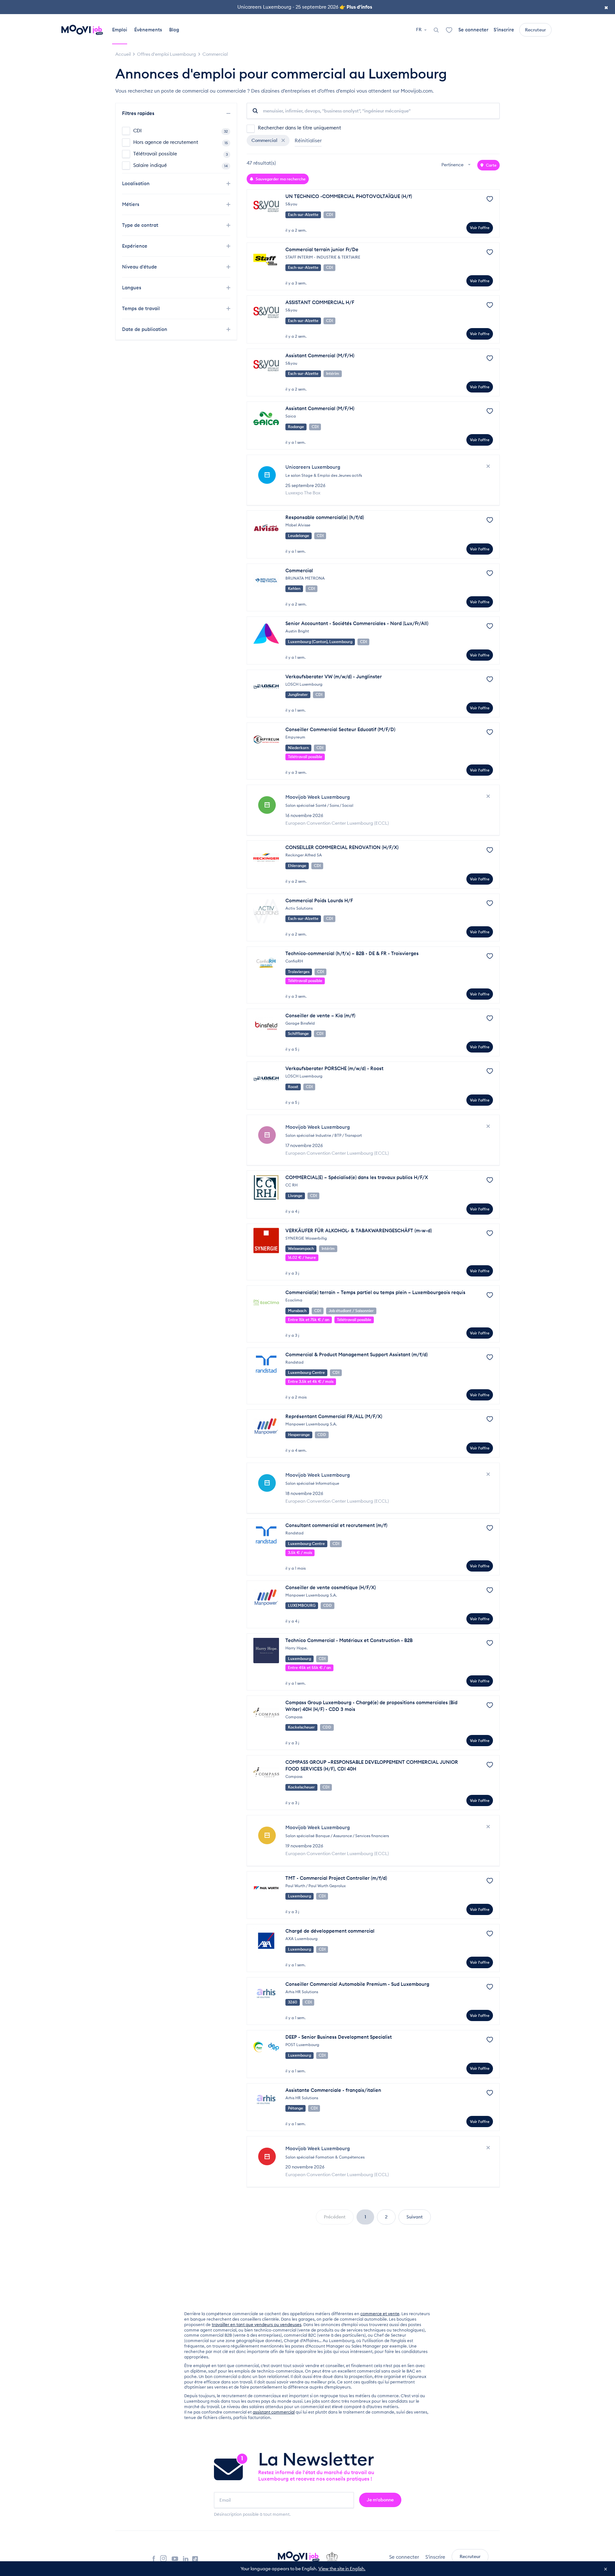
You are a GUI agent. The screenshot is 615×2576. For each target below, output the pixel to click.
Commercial (265, 140)
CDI (180, 131)
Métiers (131, 204)
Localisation (136, 183)
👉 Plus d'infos (356, 7)
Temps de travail (142, 308)
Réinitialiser (308, 140)
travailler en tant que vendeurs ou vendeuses (257, 2324)
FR (419, 29)
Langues (132, 288)
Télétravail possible (180, 154)
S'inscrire (504, 30)
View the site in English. (342, 2569)
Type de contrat (141, 225)
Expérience (135, 246)
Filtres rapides (139, 113)
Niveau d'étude (140, 267)
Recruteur (535, 30)
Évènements (148, 30)
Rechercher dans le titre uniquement (299, 128)
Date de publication (145, 329)
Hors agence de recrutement (180, 142)
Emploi (120, 30)
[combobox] (457, 165)
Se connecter (473, 30)
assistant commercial (274, 2412)
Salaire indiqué (180, 165)
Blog (174, 30)
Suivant (415, 2217)
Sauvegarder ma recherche (280, 179)
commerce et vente (380, 2314)
